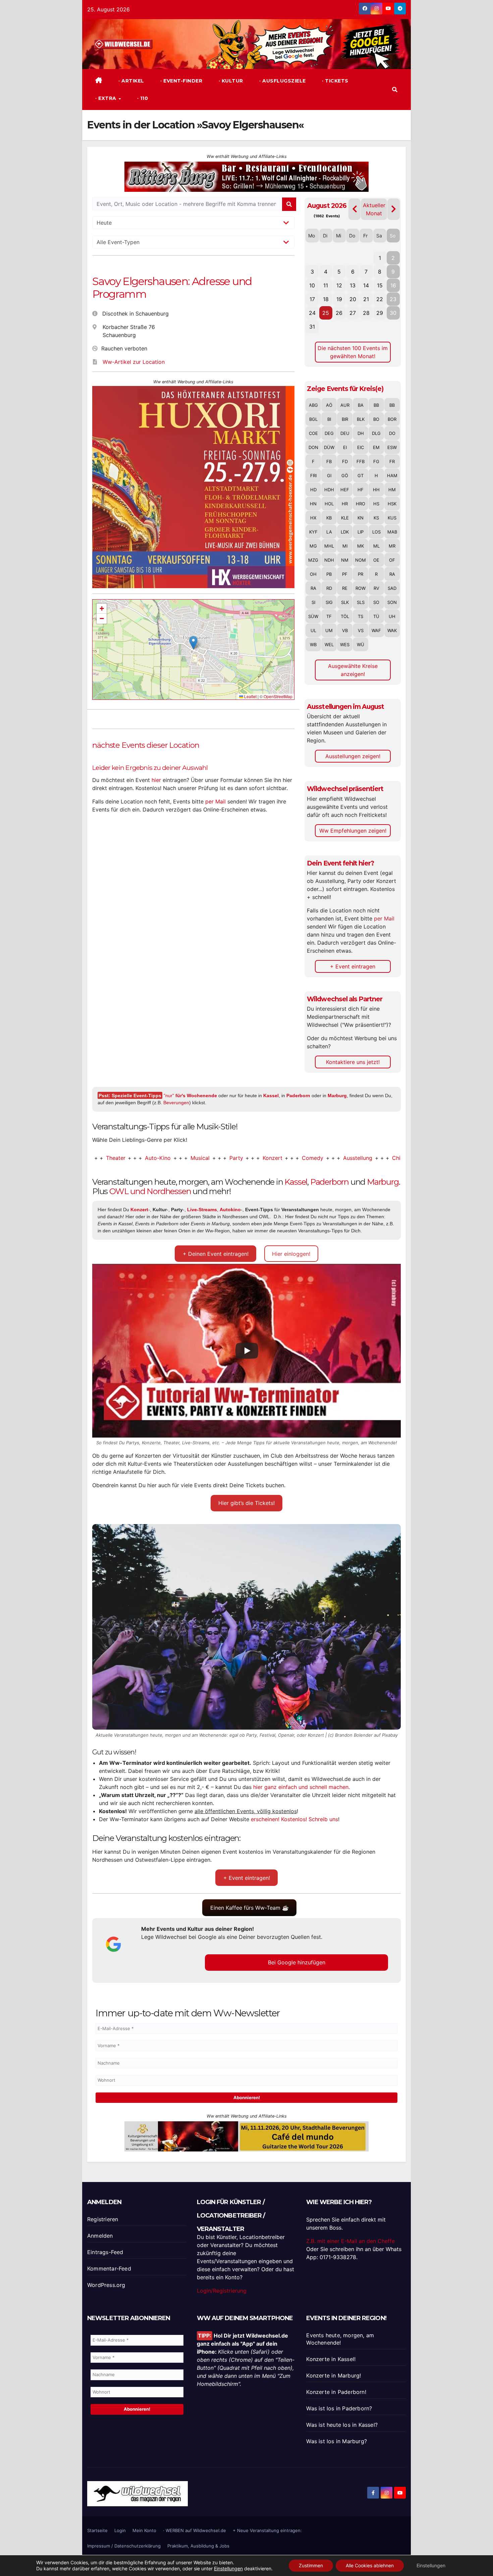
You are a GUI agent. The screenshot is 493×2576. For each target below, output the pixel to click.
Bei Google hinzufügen (297, 1962)
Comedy (244, 1158)
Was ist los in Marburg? (337, 2441)
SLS (361, 602)
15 (380, 285)
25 (326, 313)
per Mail (215, 801)
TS (361, 616)
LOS (376, 532)
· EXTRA (106, 98)
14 (366, 285)
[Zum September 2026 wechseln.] (394, 209)
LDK (345, 532)
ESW (392, 447)
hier (156, 780)
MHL (329, 546)
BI (329, 419)
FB (329, 461)
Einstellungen (228, 2568)
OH (313, 574)
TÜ (376, 616)
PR (361, 574)
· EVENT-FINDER (181, 81)
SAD (392, 588)
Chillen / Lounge (344, 1158)
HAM (392, 475)
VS (361, 630)
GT (361, 475)
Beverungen (176, 1103)
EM (376, 447)
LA (329, 532)
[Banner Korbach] (246, 176)
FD (345, 461)
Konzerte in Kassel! (331, 2359)
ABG (313, 405)
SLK (345, 602)
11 (326, 285)
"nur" (190, 1096)
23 (393, 299)
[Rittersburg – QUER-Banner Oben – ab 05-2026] (246, 2136)
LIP (361, 532)
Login (120, 2530)
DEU (345, 433)
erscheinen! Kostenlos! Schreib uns (294, 1819)
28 (366, 313)
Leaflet (250, 696)
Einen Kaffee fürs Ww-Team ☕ (250, 1908)
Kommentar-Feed (109, 2269)
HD (313, 490)
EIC (361, 447)
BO (376, 419)
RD (329, 588)
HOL (329, 504)
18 (326, 299)
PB (329, 574)
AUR (345, 405)
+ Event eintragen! (247, 1878)
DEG (329, 433)
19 (339, 299)
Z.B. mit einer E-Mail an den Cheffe (350, 2241)
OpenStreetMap (278, 696)
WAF (376, 630)
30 (393, 313)
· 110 (142, 98)
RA (392, 574)
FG (376, 461)
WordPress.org (106, 2285)
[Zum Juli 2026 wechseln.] (355, 209)
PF (345, 574)
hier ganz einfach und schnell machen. (302, 1787)
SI (313, 602)
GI (329, 475)
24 (312, 313)
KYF (313, 532)
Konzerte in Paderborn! (336, 2392)
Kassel (271, 1096)
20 (353, 299)
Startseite (97, 2530)
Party (168, 1158)
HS (376, 504)
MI (345, 546)
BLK (361, 419)
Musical (131, 1158)
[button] (395, 90)
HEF (345, 490)
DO (392, 433)
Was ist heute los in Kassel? (342, 2425)
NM (345, 560)
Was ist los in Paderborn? (339, 2408)
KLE (345, 518)
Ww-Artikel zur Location (134, 362)
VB (345, 630)
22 (380, 299)
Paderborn (298, 1096)
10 (312, 285)
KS (376, 518)
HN (313, 504)
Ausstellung (289, 1158)
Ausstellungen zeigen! (353, 756)
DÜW (329, 447)
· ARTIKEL (131, 81)
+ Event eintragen (353, 966)
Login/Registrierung (222, 2291)
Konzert (204, 1158)
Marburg (337, 1096)
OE (376, 560)
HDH (329, 490)
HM (392, 490)
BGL (313, 419)
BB (376, 405)
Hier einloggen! (291, 1254)
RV (376, 588)
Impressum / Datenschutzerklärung (124, 2546)
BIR (345, 419)
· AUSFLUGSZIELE (282, 81)
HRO (361, 504)
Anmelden (100, 2236)
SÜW (313, 616)
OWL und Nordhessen (150, 1191)
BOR (392, 419)
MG (313, 546)
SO (376, 602)
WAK (392, 630)
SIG (329, 602)
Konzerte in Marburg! (334, 2375)
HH (376, 490)
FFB (361, 461)
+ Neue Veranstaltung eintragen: (267, 2530)
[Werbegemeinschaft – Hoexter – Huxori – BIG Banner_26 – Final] (193, 487)
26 (339, 313)
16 (393, 285)
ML (376, 546)
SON (392, 602)
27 (353, 313)
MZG (313, 560)
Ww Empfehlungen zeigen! (353, 831)
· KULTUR (230, 81)
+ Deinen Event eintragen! (216, 1254)
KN (361, 518)
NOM (361, 560)
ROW (361, 588)
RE (345, 588)
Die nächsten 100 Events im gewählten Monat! (353, 352)
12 (339, 285)
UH (392, 616)
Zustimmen (311, 2565)
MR (392, 546)
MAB (392, 532)
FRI (313, 475)
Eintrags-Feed (105, 2252)
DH (361, 433)
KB (329, 518)
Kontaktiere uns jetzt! (353, 1062)
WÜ (361, 645)
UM (329, 630)
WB (313, 645)
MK (361, 546)
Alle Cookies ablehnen (370, 2565)
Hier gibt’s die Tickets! (246, 1503)
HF (361, 490)
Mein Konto (144, 2530)
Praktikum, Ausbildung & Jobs (198, 2546)
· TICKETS (335, 81)
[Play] (247, 1351)
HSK (392, 504)
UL (313, 630)
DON (313, 447)
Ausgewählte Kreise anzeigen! (353, 670)
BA (361, 405)
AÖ (329, 405)
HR (345, 504)
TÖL (345, 616)
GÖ (345, 475)
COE (313, 433)
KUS (392, 518)
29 (380, 313)
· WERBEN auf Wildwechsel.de (195, 2530)
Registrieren (103, 2219)
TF (329, 616)
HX (313, 518)
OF (392, 560)
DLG (376, 433)
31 (312, 327)
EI (345, 447)
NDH (329, 560)
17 (312, 299)
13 (353, 285)
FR (392, 461)
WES (345, 645)
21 (366, 299)
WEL (329, 645)
